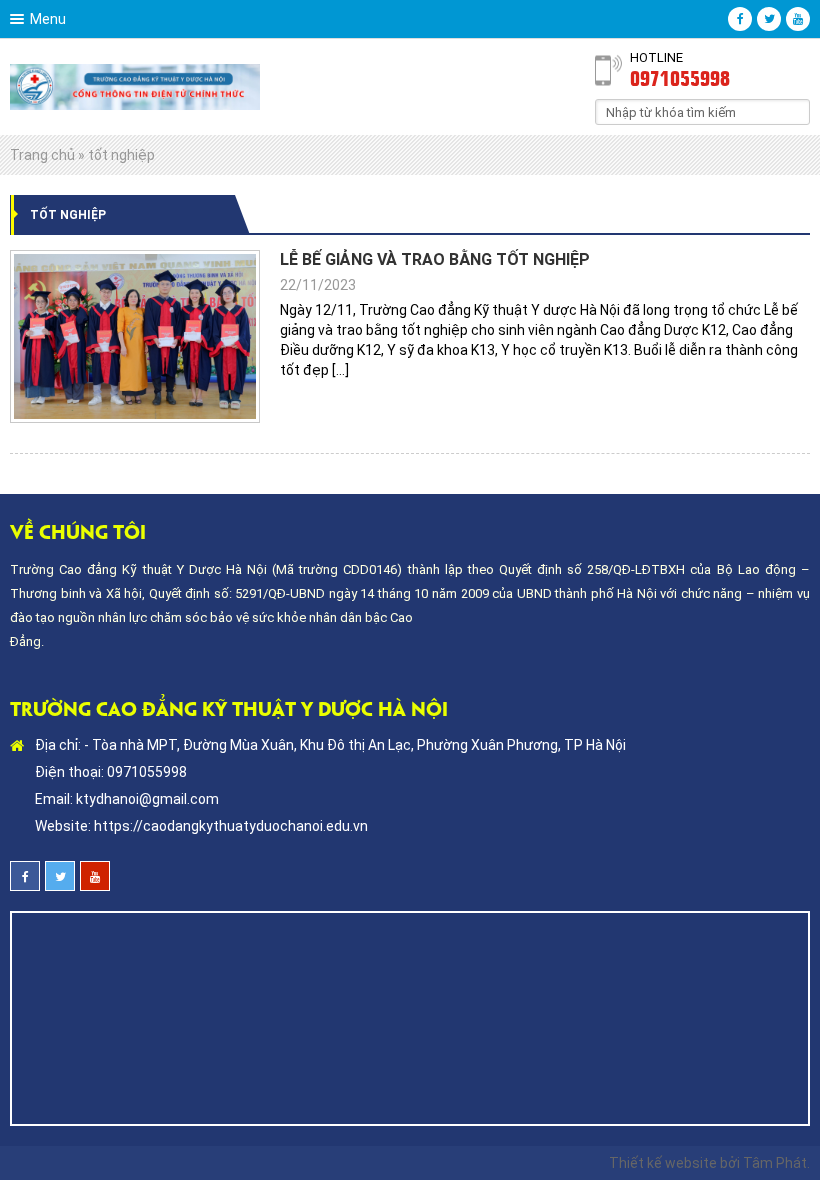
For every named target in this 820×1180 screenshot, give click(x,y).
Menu (48, 19)
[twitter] (769, 19)
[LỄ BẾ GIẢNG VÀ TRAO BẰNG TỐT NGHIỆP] (135, 336)
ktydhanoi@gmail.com (147, 799)
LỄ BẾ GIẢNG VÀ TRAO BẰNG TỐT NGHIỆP (435, 259)
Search (795, 111)
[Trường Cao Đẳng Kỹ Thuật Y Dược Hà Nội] (135, 86)
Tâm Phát (775, 1163)
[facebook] (740, 19)
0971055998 (680, 77)
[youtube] (798, 19)
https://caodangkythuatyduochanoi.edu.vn (231, 826)
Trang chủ (42, 155)
